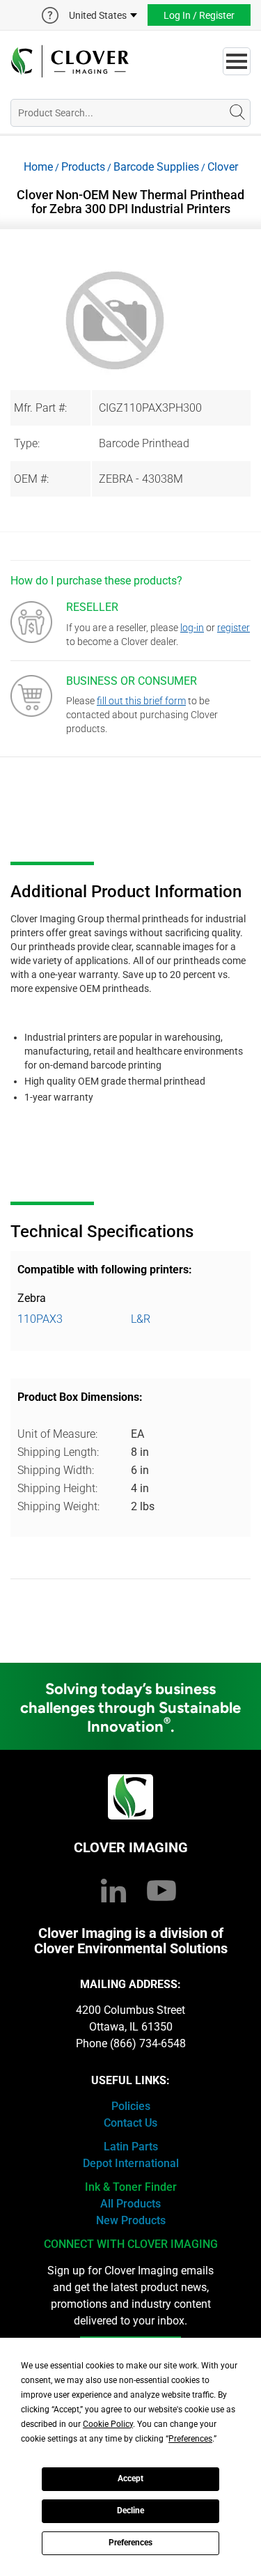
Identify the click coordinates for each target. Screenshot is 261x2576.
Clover (223, 167)
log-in (192, 628)
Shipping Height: (57, 1488)
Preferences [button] (190, 2439)
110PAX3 (40, 1319)
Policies (131, 2106)
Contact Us (130, 2123)
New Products (131, 2220)
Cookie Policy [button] (108, 2424)
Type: (27, 443)
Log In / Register (199, 15)
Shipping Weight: (58, 1506)
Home (38, 167)
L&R (141, 1319)
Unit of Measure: (57, 1434)
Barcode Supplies (156, 167)
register (234, 628)
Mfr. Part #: (40, 408)
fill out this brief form (141, 701)
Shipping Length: (58, 1452)
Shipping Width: (56, 1470)
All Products (130, 2204)
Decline (130, 2511)
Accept (130, 2478)
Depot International (131, 2163)
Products (83, 167)
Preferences (130, 2543)
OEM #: (31, 479)
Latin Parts (131, 2147)
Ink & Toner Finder (131, 2187)
